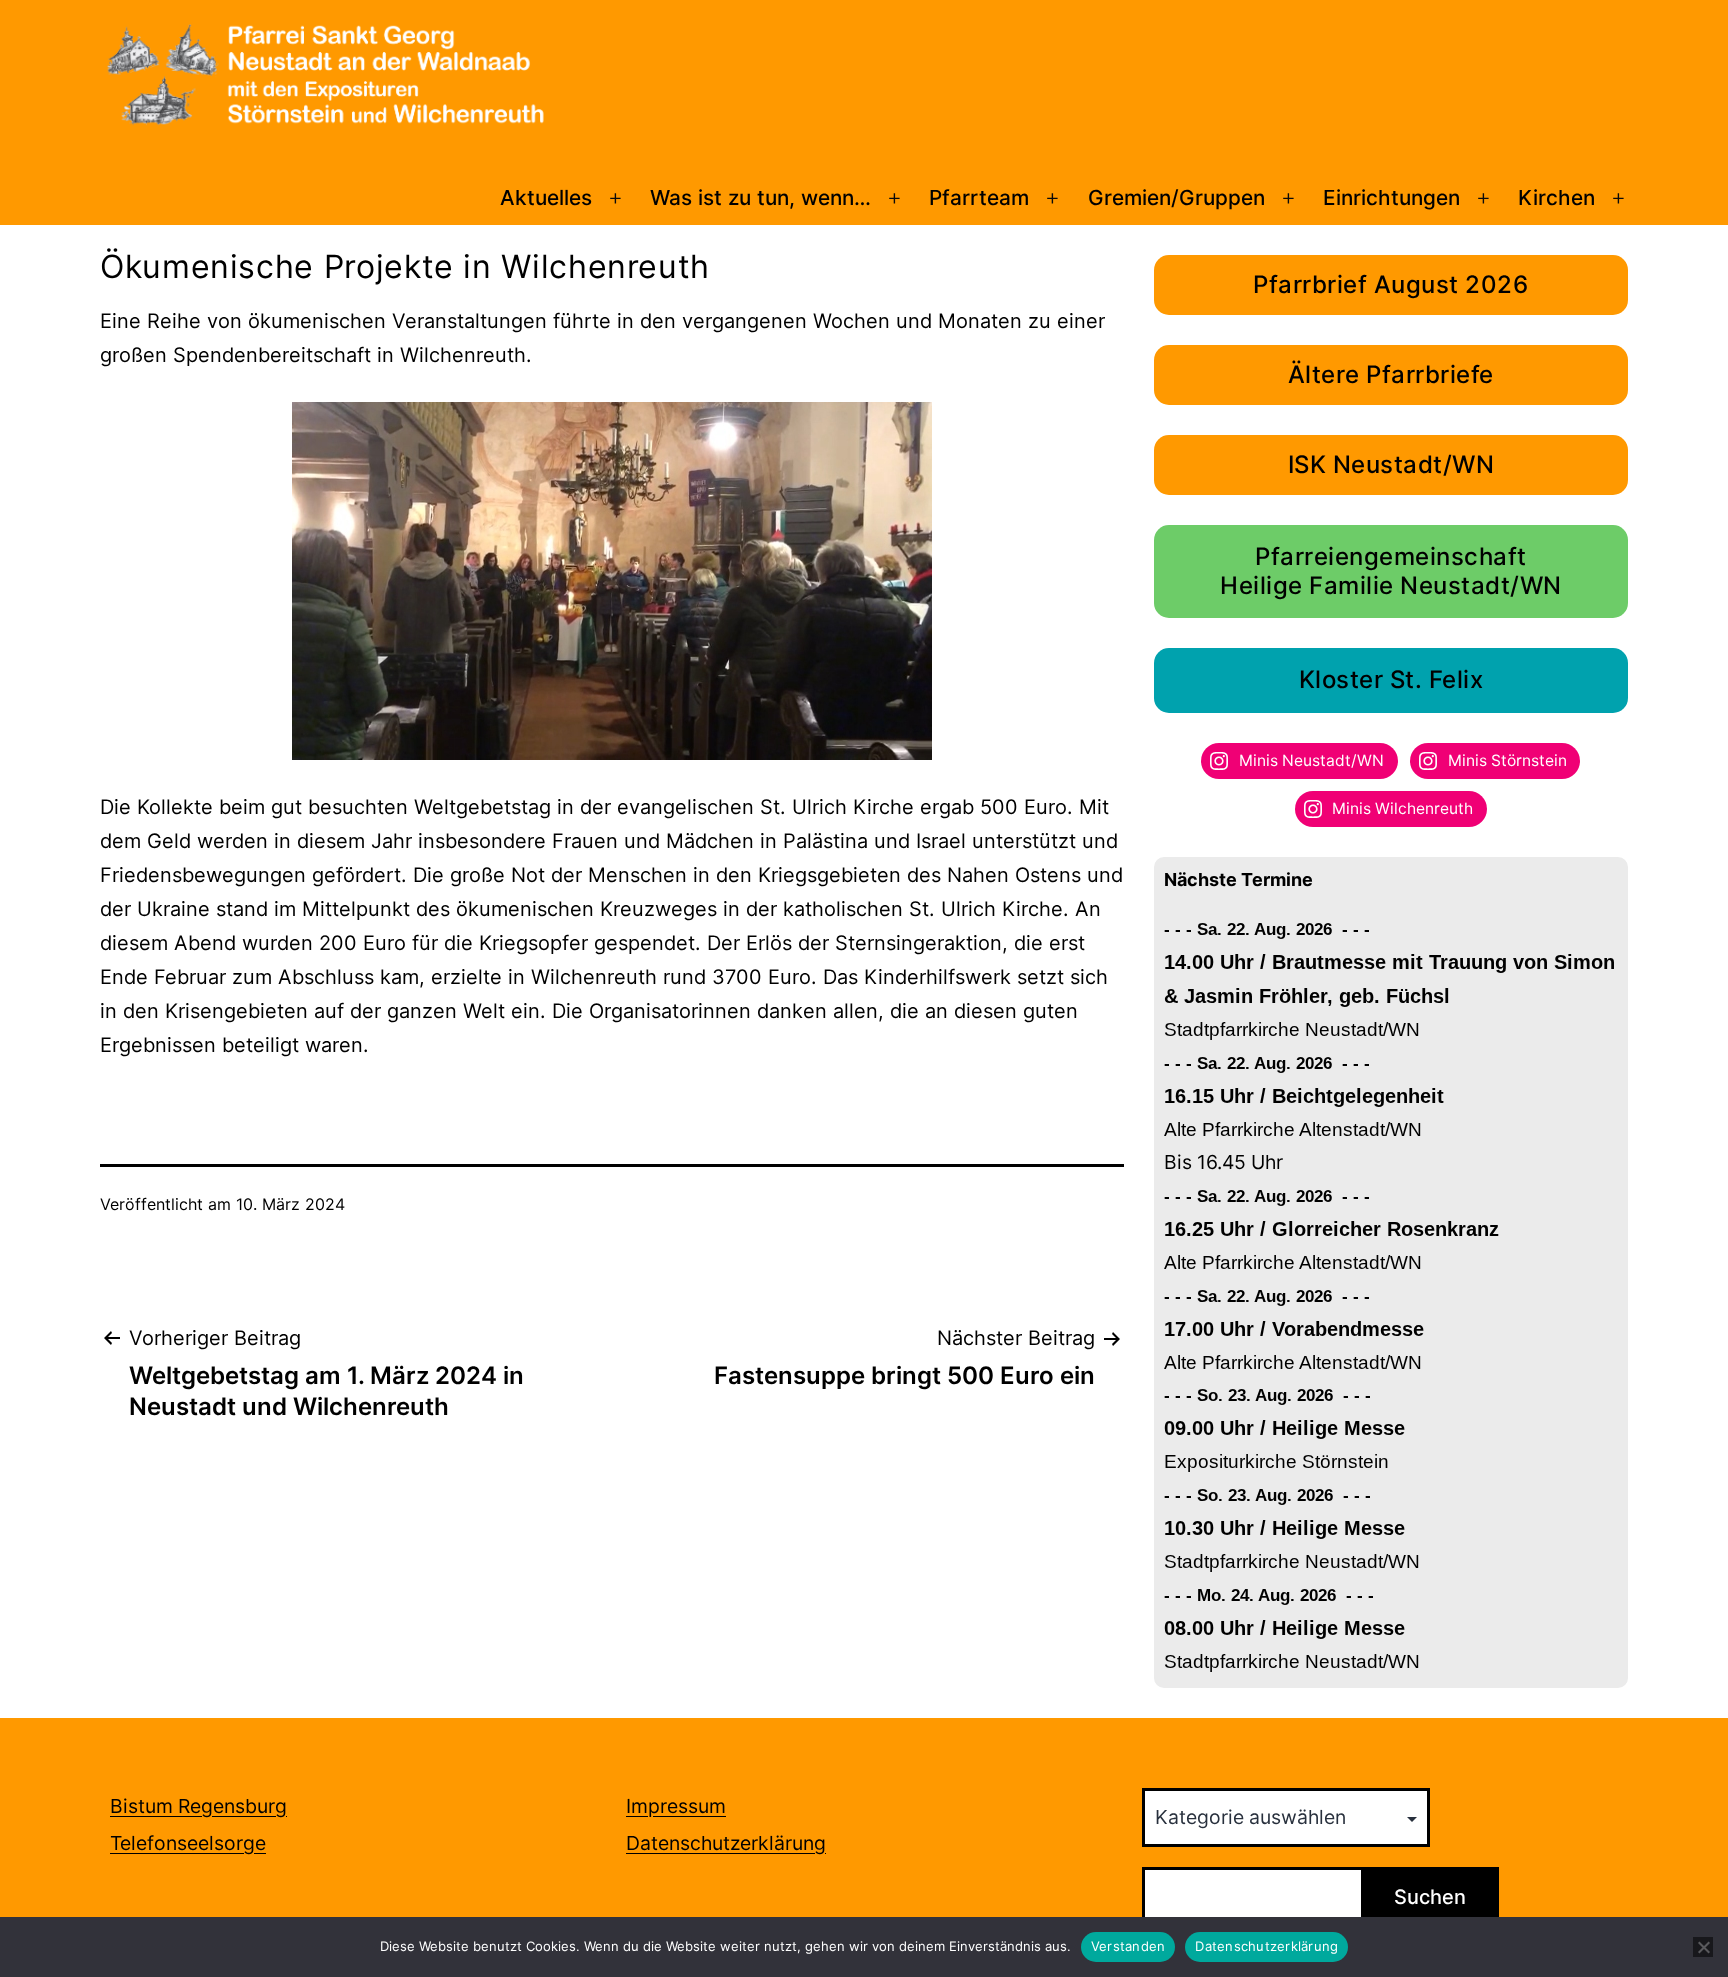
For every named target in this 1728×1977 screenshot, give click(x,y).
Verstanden (1128, 1946)
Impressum (676, 1806)
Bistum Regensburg (198, 1806)
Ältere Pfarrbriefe (1391, 374)
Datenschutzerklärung (726, 1843)
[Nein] (1703, 1947)
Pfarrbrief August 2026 (1390, 284)
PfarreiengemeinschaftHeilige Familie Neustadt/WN (1391, 571)
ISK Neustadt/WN (1391, 464)
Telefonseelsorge (188, 1843)
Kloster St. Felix (1391, 679)
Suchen (1430, 1897)
